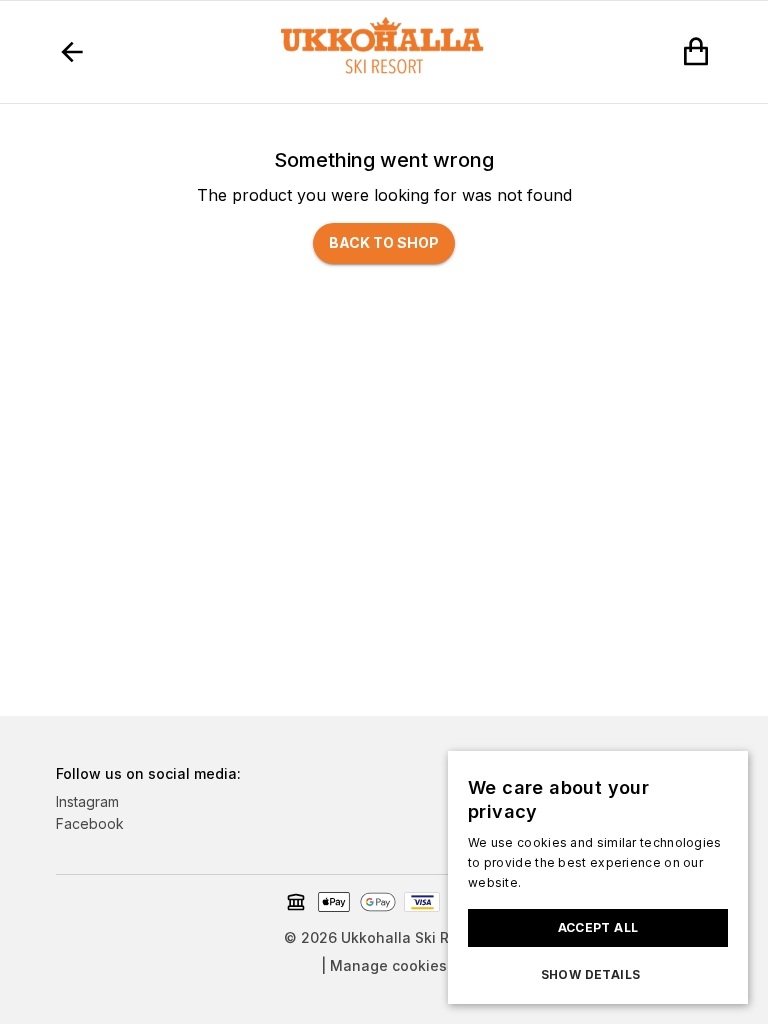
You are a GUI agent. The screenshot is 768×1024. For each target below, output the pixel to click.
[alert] (598, 877)
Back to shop (384, 242)
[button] (598, 975)
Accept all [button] (598, 927)
